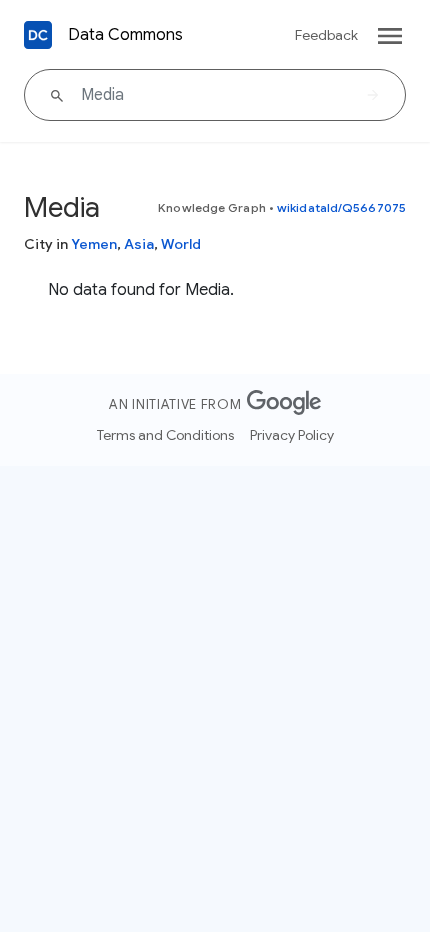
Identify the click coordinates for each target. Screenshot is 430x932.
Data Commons (125, 35)
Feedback (326, 35)
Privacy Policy (292, 435)
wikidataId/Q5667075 (341, 207)
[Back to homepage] (38, 35)
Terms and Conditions (165, 435)
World (181, 244)
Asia (139, 244)
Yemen (94, 244)
